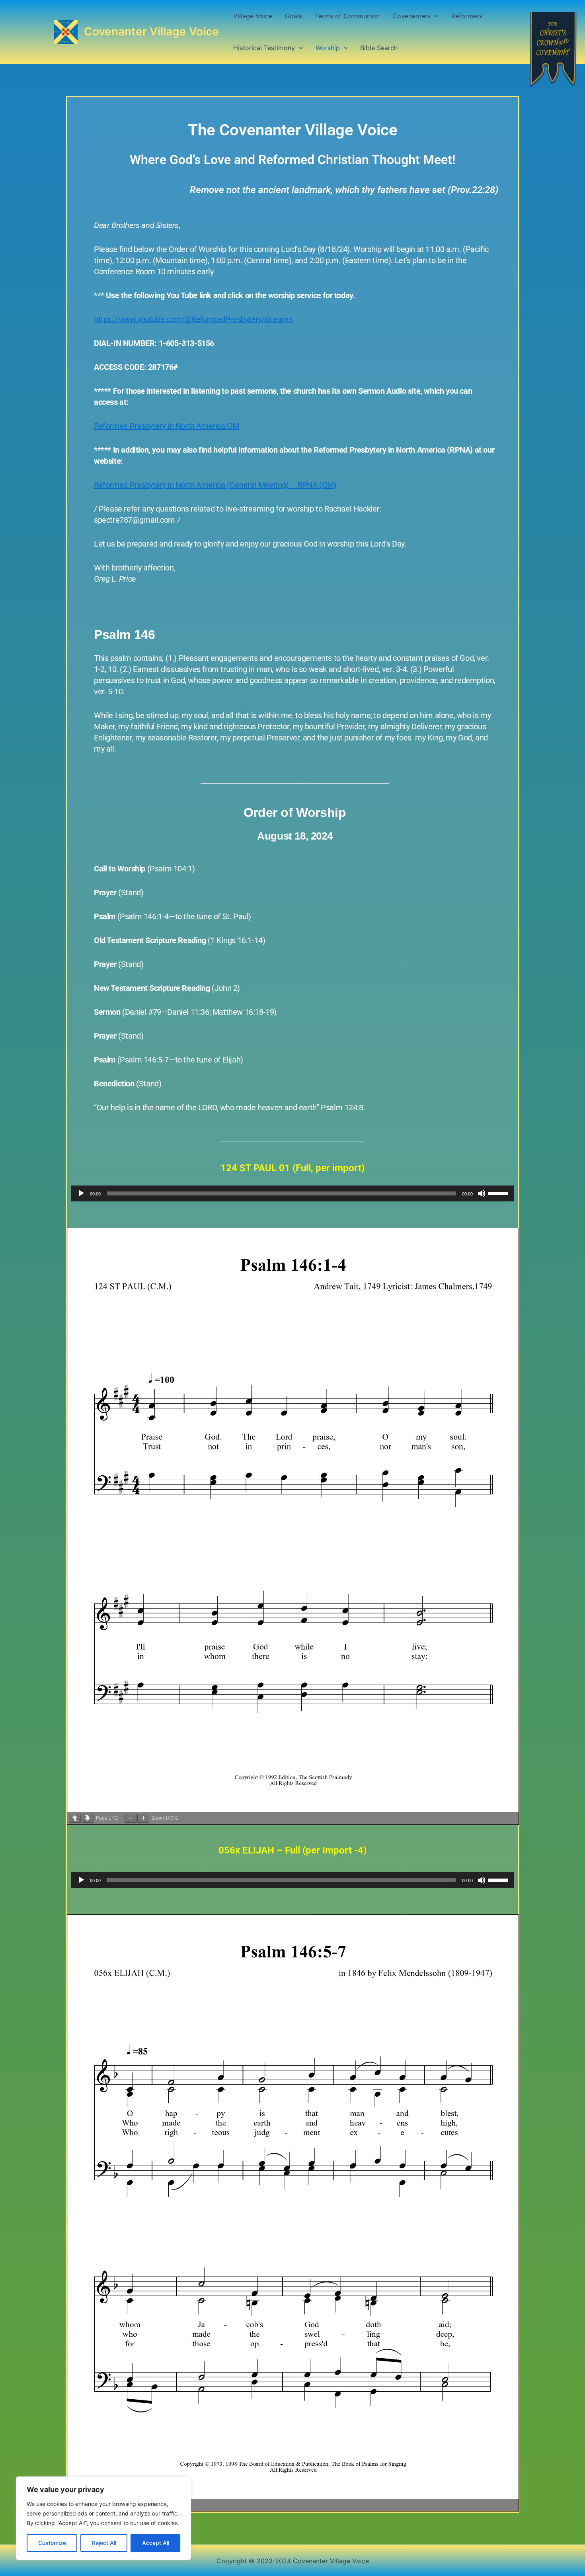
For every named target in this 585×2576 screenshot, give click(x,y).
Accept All (156, 2543)
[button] (435, 16)
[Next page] (88, 1818)
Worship (328, 48)
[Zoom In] (143, 1818)
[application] (292, 1193)
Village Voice (253, 16)
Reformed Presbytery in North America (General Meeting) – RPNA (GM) (215, 485)
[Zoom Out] (131, 1818)
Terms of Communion (347, 16)
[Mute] (482, 1193)
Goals (293, 16)
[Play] (81, 1193)
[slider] (499, 1193)
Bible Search (379, 48)
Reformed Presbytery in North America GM (166, 426)
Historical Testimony (264, 48)
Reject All (104, 2543)
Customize (52, 2543)
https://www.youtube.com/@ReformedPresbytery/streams (193, 319)
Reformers (467, 16)
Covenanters (411, 16)
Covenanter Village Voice (151, 31)
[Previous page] (75, 1818)
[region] (103, 2518)
